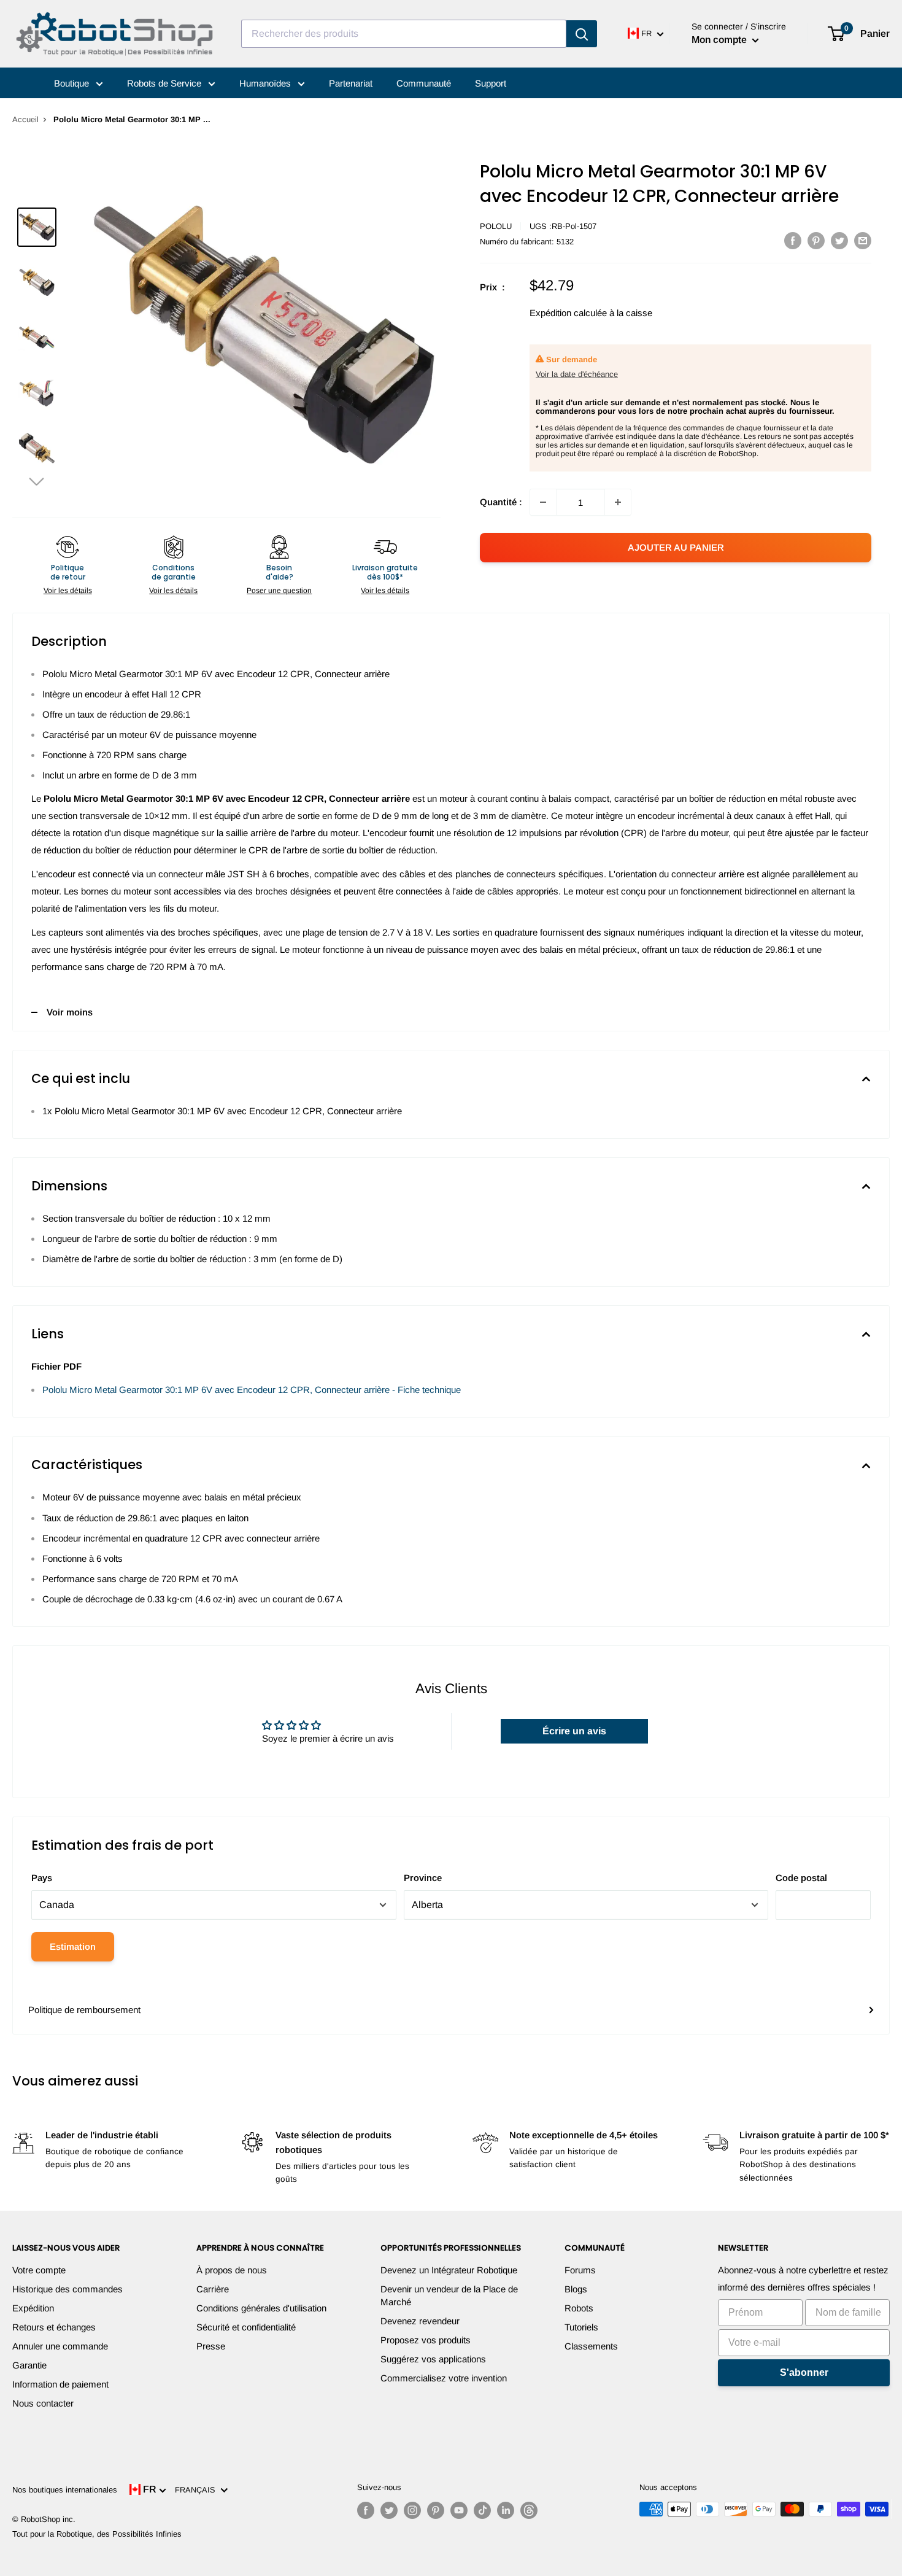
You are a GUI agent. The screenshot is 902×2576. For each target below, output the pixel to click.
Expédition (33, 2308)
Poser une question (279, 591)
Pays (42, 1878)
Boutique (73, 83)
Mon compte (720, 40)
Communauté (424, 83)
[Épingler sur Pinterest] (816, 240)
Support (491, 83)
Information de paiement (60, 2384)
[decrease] (543, 502)
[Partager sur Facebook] (793, 240)
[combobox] (404, 34)
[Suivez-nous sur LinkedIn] (506, 2510)
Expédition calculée (568, 313)
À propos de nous (232, 2270)
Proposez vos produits (426, 2340)
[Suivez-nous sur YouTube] (459, 2510)
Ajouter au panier (676, 547)
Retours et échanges (54, 2327)
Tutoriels (581, 2327)
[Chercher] (582, 34)
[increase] (618, 502)
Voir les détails (68, 591)
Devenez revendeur (420, 2321)
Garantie (29, 2365)
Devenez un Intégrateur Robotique (449, 2270)
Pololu (496, 226)
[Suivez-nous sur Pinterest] (436, 2510)
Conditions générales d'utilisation (261, 2308)
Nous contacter (43, 2403)
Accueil (25, 119)
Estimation (73, 1946)
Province (423, 1878)
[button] (37, 481)
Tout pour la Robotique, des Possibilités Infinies (97, 2534)
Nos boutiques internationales (65, 2490)
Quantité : (501, 502)
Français (198, 2490)
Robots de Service (165, 83)
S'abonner (804, 2372)
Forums (580, 2270)
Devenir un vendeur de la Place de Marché (449, 2295)
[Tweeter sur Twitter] (839, 240)
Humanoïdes (266, 83)
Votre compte (39, 2270)
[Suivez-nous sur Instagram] (412, 2510)
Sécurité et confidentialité (246, 2327)
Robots (579, 2308)
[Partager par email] (863, 240)
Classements (591, 2346)
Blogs (576, 2289)
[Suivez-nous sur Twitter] (389, 2510)
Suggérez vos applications (433, 2359)
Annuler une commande (60, 2346)
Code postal (801, 1878)
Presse (211, 2346)
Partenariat (351, 83)
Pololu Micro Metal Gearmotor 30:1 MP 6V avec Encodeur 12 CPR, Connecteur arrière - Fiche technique (252, 1390)
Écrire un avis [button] (574, 1731)
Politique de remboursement (84, 2010)
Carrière (213, 2289)
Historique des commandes (67, 2289)
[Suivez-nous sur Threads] (529, 2510)
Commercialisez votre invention (444, 2378)
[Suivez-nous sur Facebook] (366, 2510)
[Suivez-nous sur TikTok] (482, 2510)
